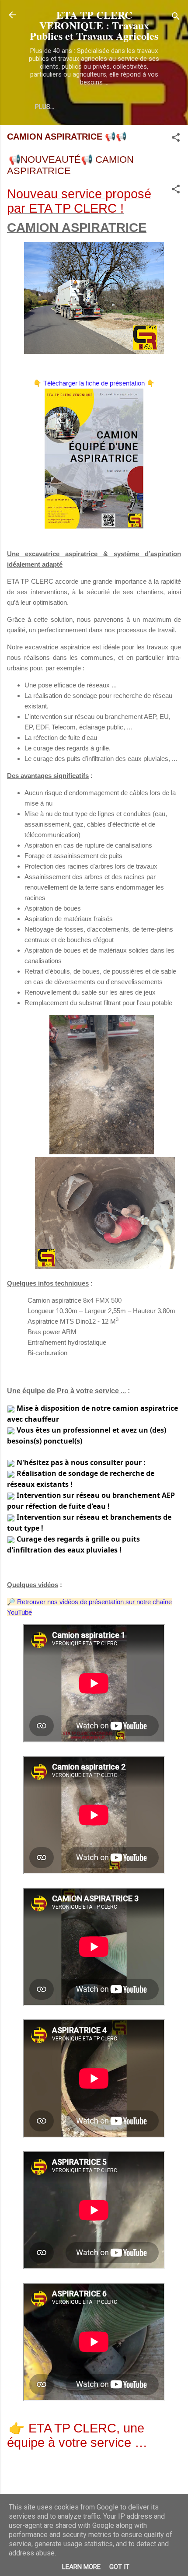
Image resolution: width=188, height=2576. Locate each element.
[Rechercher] (176, 18)
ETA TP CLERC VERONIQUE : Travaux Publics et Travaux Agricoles (94, 25)
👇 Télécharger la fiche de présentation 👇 (94, 383)
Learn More (81, 2567)
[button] (176, 139)
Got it (119, 2567)
